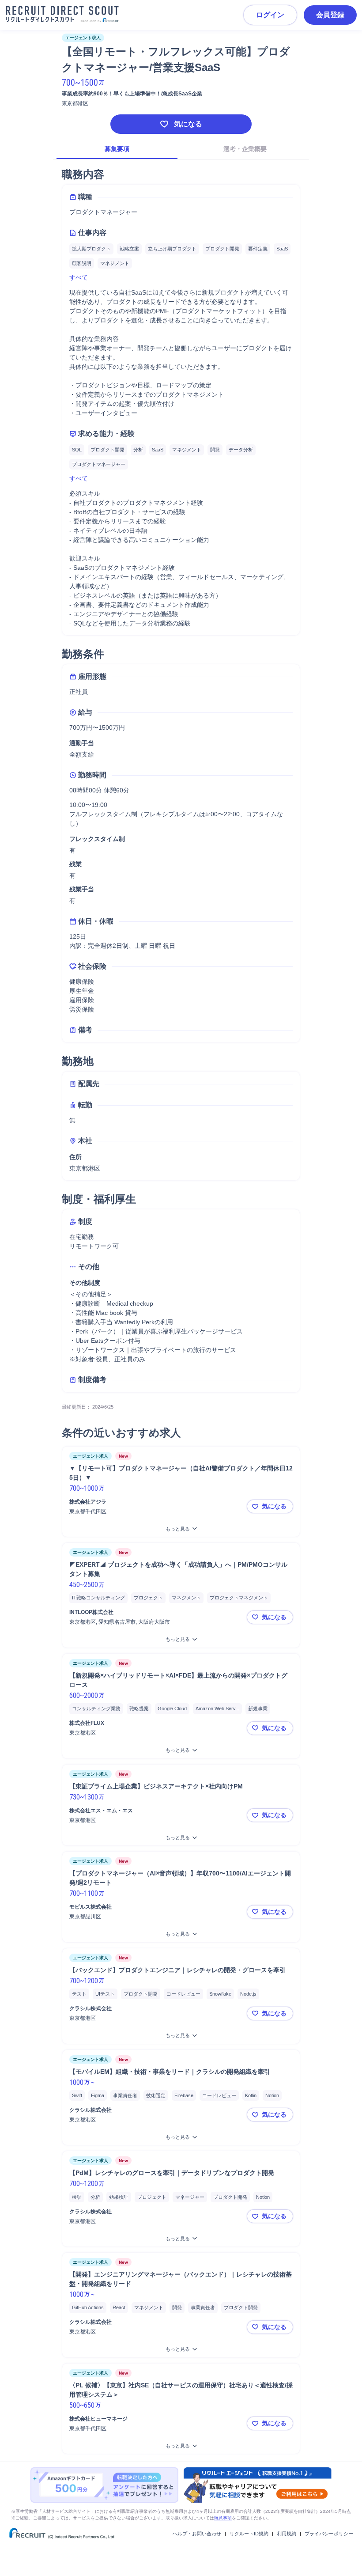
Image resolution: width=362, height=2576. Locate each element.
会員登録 (330, 15)
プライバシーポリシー (329, 2534)
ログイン (270, 15)
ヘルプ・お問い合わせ (197, 2534)
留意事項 (223, 2518)
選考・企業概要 (245, 149)
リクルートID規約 (249, 2534)
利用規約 (287, 2534)
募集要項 (117, 149)
